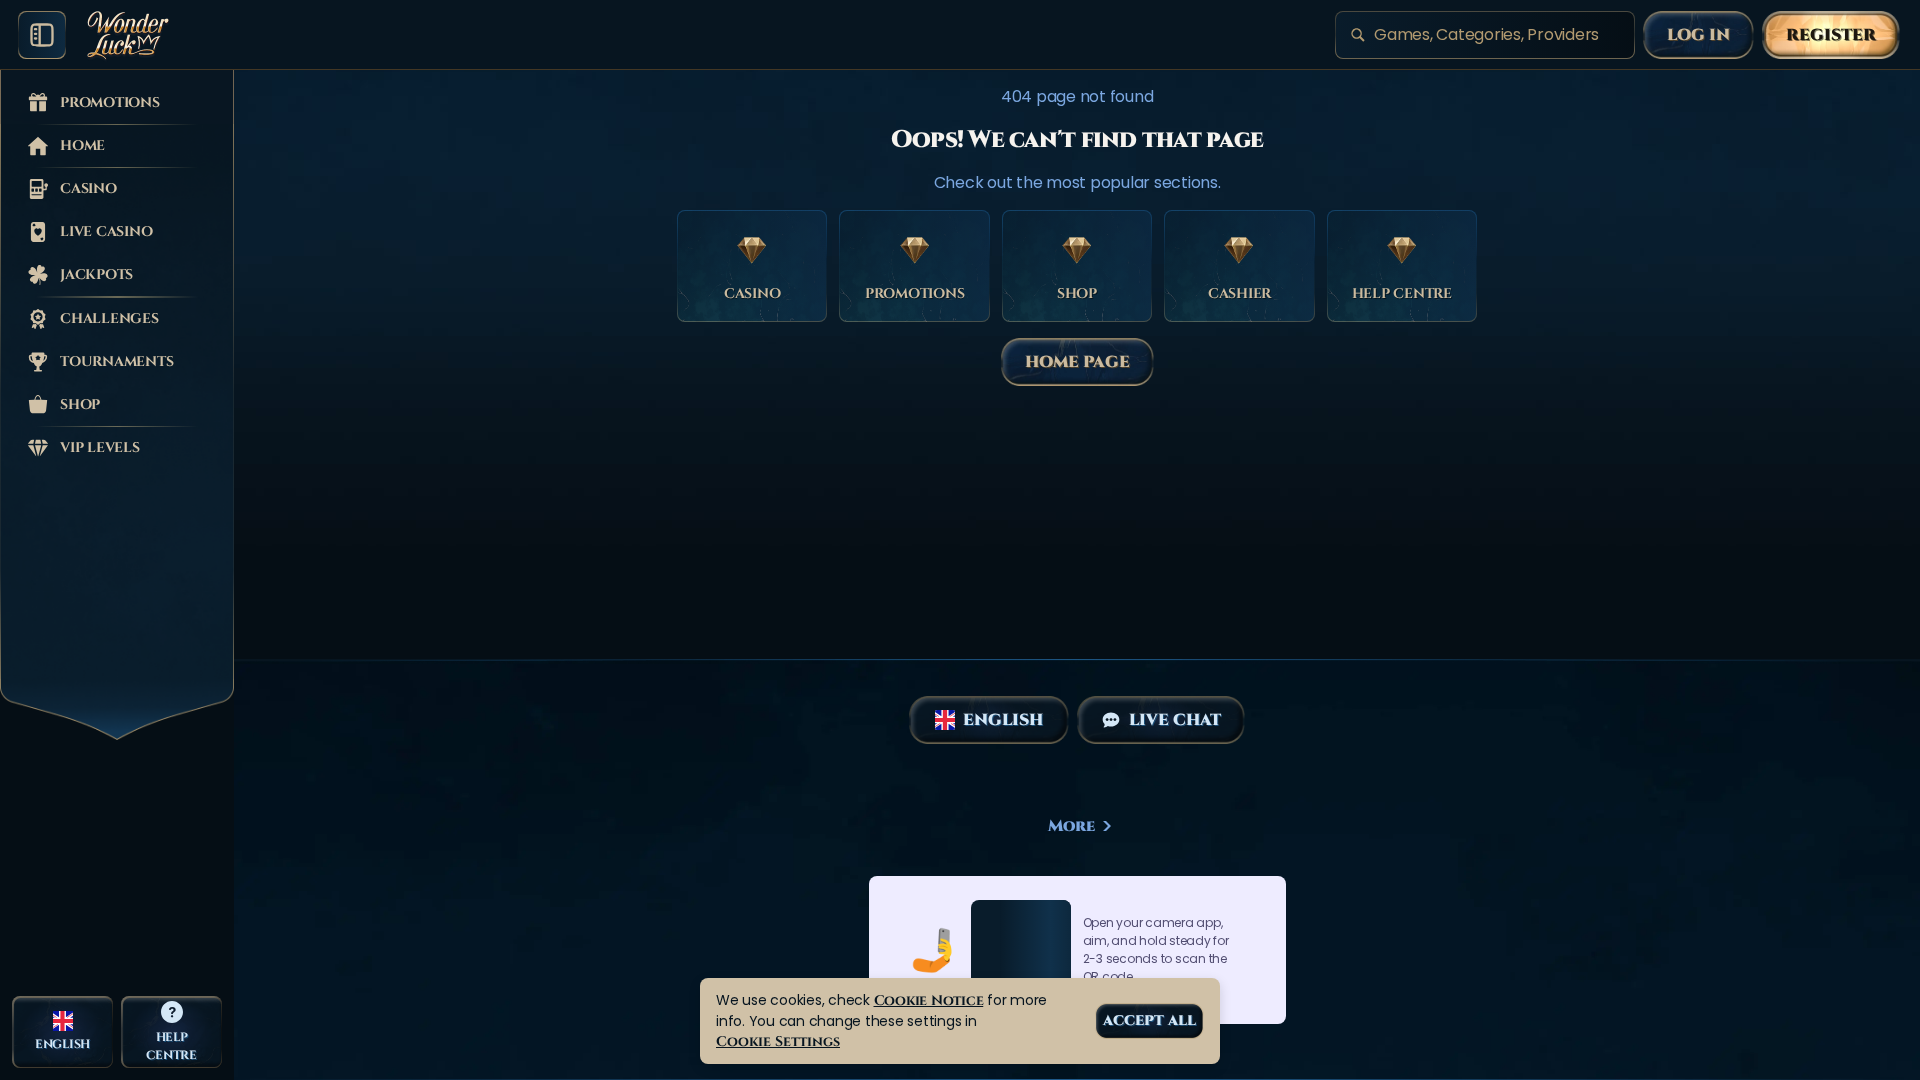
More (1071, 826)
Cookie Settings (778, 1041)
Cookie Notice (929, 1000)
